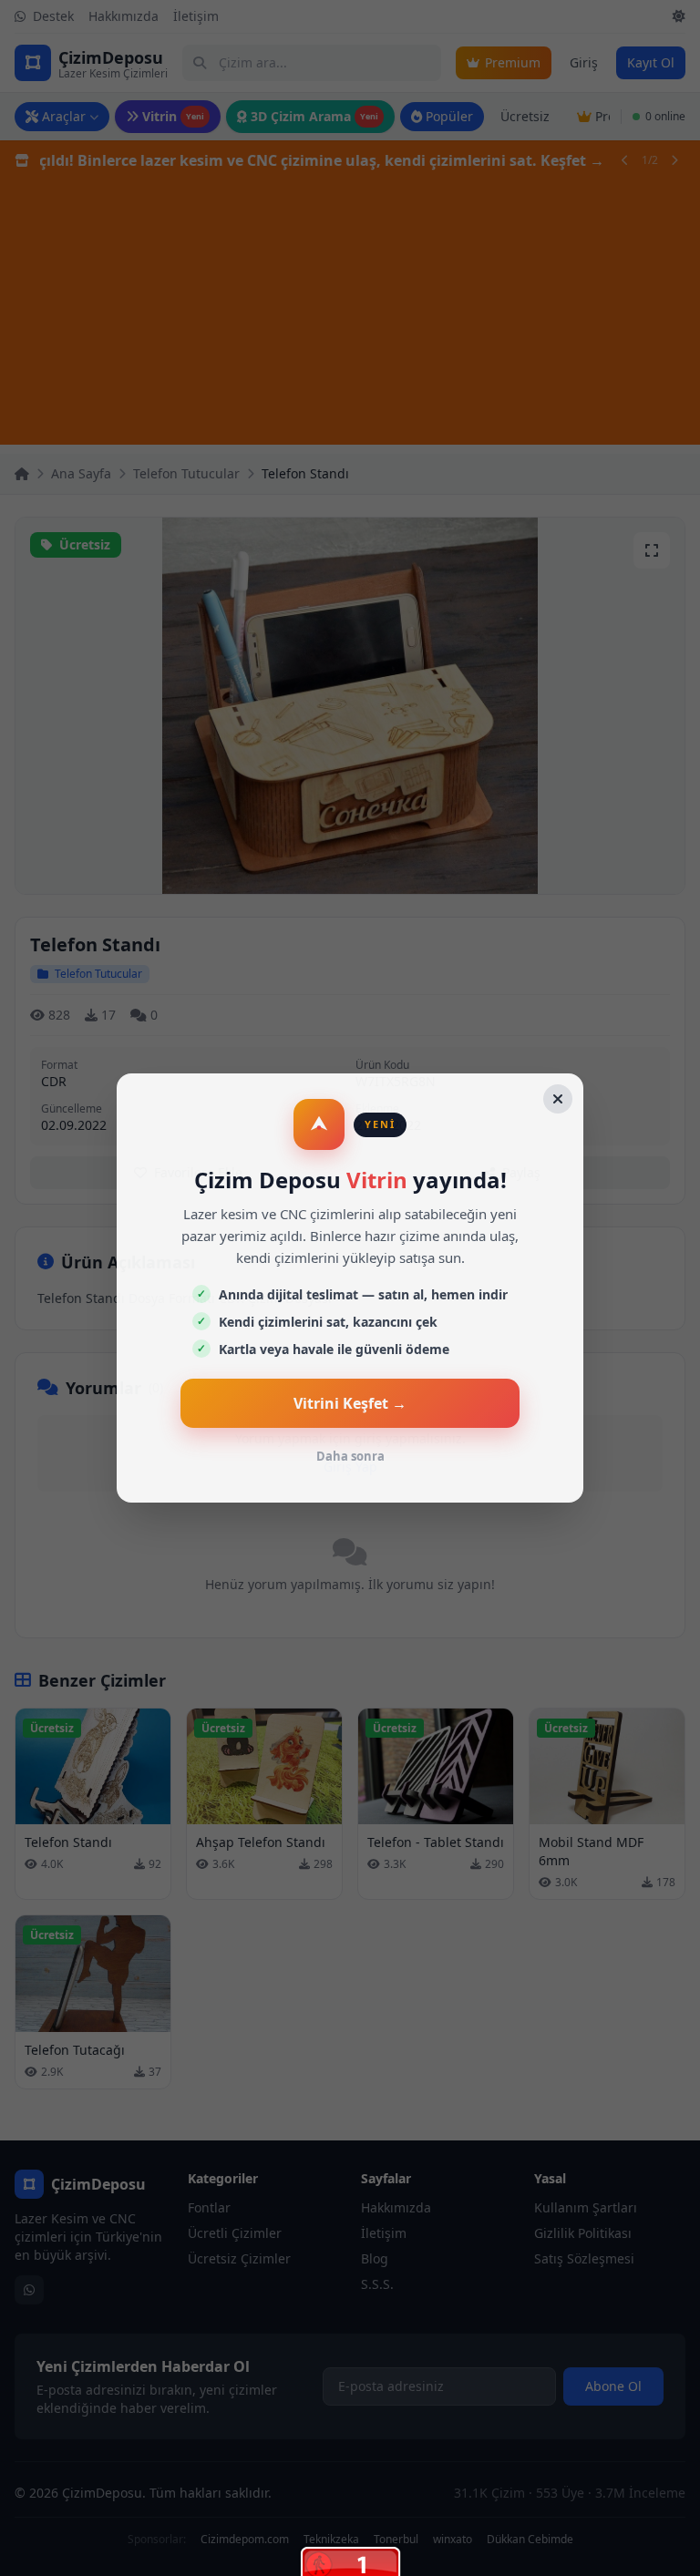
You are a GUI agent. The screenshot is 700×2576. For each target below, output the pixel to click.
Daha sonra (350, 1456)
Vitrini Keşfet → (350, 1403)
